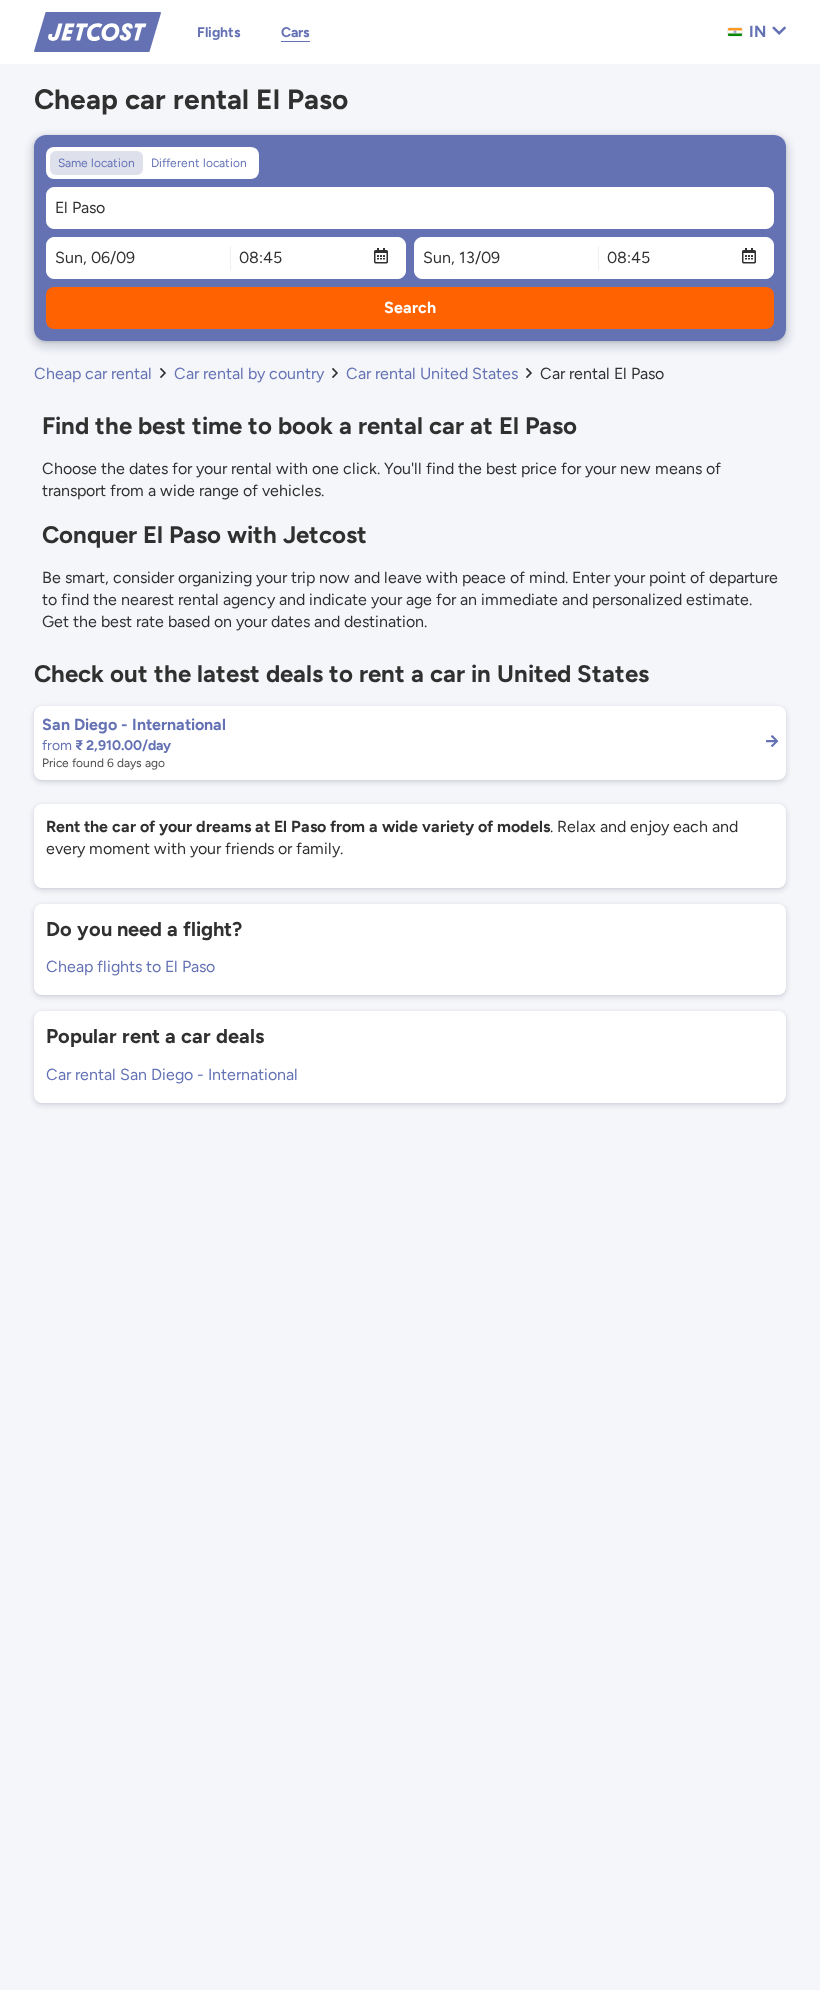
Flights (219, 32)
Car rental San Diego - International (172, 1074)
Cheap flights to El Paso (130, 966)
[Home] (97, 30)
